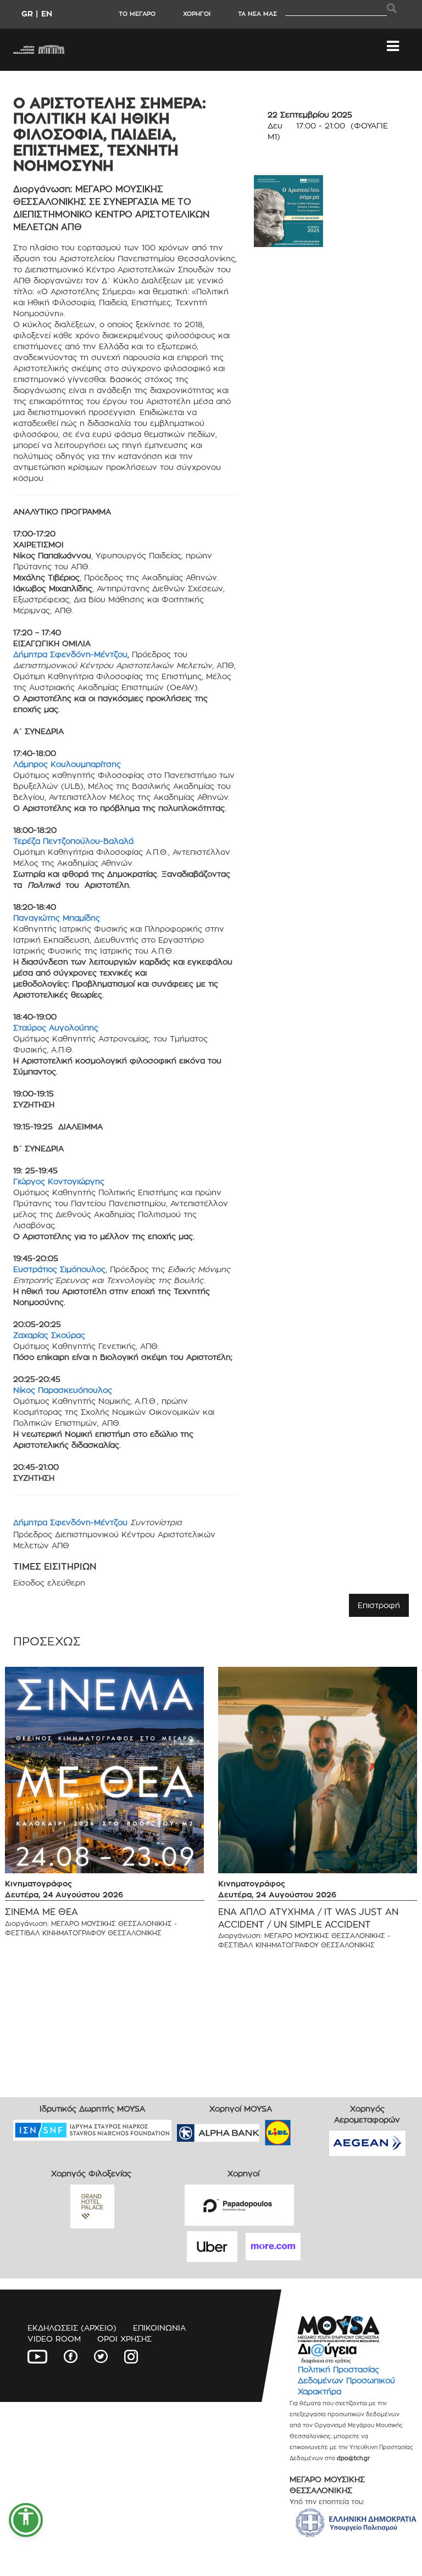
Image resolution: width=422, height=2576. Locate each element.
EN (47, 13)
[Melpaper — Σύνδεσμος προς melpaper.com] (310, 2129)
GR (27, 13)
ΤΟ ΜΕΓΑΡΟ (137, 14)
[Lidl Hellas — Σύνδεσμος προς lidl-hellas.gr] (262, 2129)
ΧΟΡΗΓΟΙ (197, 14)
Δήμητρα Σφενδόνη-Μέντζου (70, 654)
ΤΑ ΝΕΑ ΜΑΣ (257, 14)
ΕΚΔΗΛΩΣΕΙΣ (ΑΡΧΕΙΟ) (72, 2328)
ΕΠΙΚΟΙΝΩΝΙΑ (159, 2328)
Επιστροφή (379, 1605)
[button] (26, 2520)
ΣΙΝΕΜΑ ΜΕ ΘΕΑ (41, 1912)
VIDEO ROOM (54, 2339)
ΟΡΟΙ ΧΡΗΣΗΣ (124, 2339)
